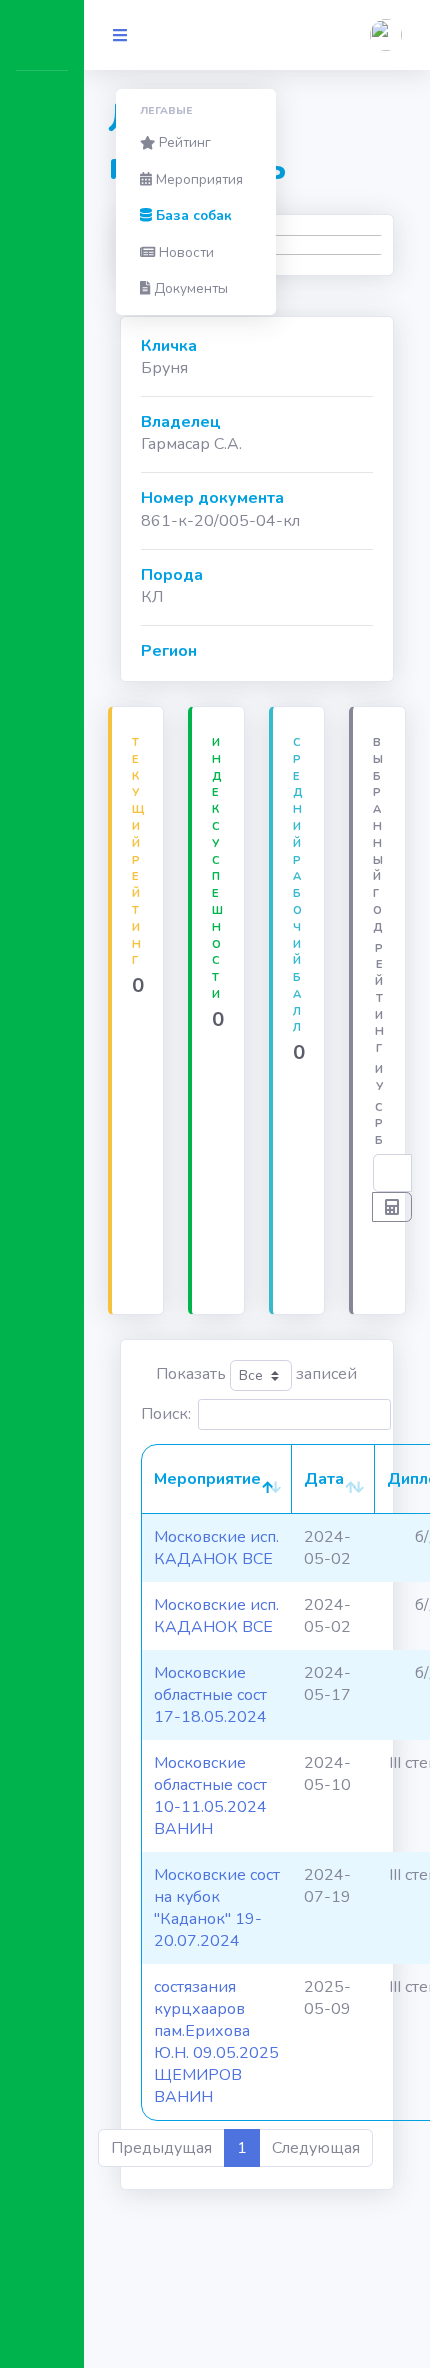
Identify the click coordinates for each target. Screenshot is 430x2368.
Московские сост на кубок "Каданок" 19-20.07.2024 (217, 1908)
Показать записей (256, 1374)
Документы (189, 288)
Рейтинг (183, 142)
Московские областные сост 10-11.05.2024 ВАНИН (210, 1796)
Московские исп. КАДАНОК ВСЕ (216, 1548)
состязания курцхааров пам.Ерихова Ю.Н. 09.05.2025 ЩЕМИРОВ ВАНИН (216, 2042)
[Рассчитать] (392, 1207)
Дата (324, 1479)
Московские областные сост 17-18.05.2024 (210, 1695)
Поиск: (166, 1414)
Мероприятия (197, 179)
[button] (386, 35)
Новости (184, 252)
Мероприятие (207, 1479)
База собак (192, 215)
